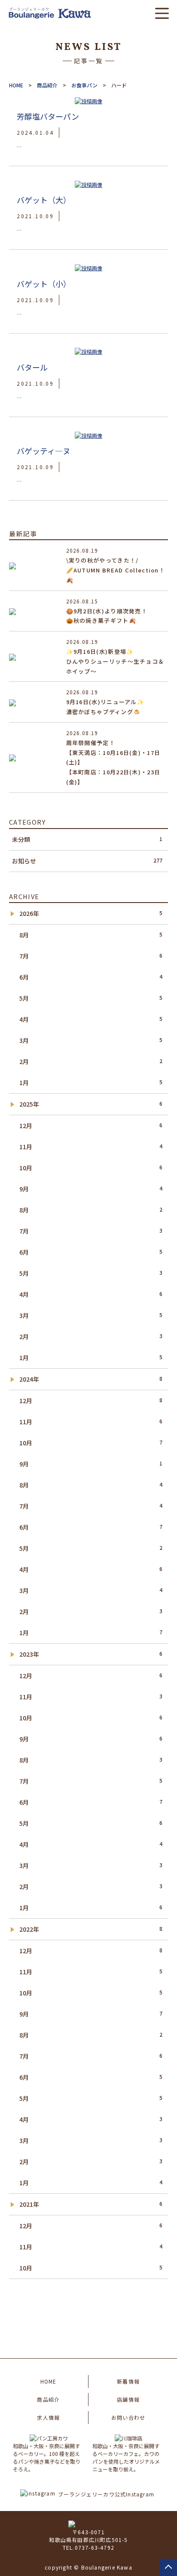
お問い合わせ (128, 2417)
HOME (49, 2381)
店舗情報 (128, 2399)
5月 (91, 998)
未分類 (87, 839)
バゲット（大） (44, 200)
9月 (91, 1189)
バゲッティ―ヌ (44, 451)
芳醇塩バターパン (48, 116)
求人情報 (48, 2417)
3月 (91, 1040)
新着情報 (128, 2381)
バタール (32, 367)
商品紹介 (48, 2399)
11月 (91, 1147)
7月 (91, 956)
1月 (91, 1082)
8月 (91, 935)
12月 (91, 1126)
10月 (91, 1168)
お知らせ (87, 861)
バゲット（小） (44, 284)
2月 (91, 1061)
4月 (91, 1019)
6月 (91, 977)
